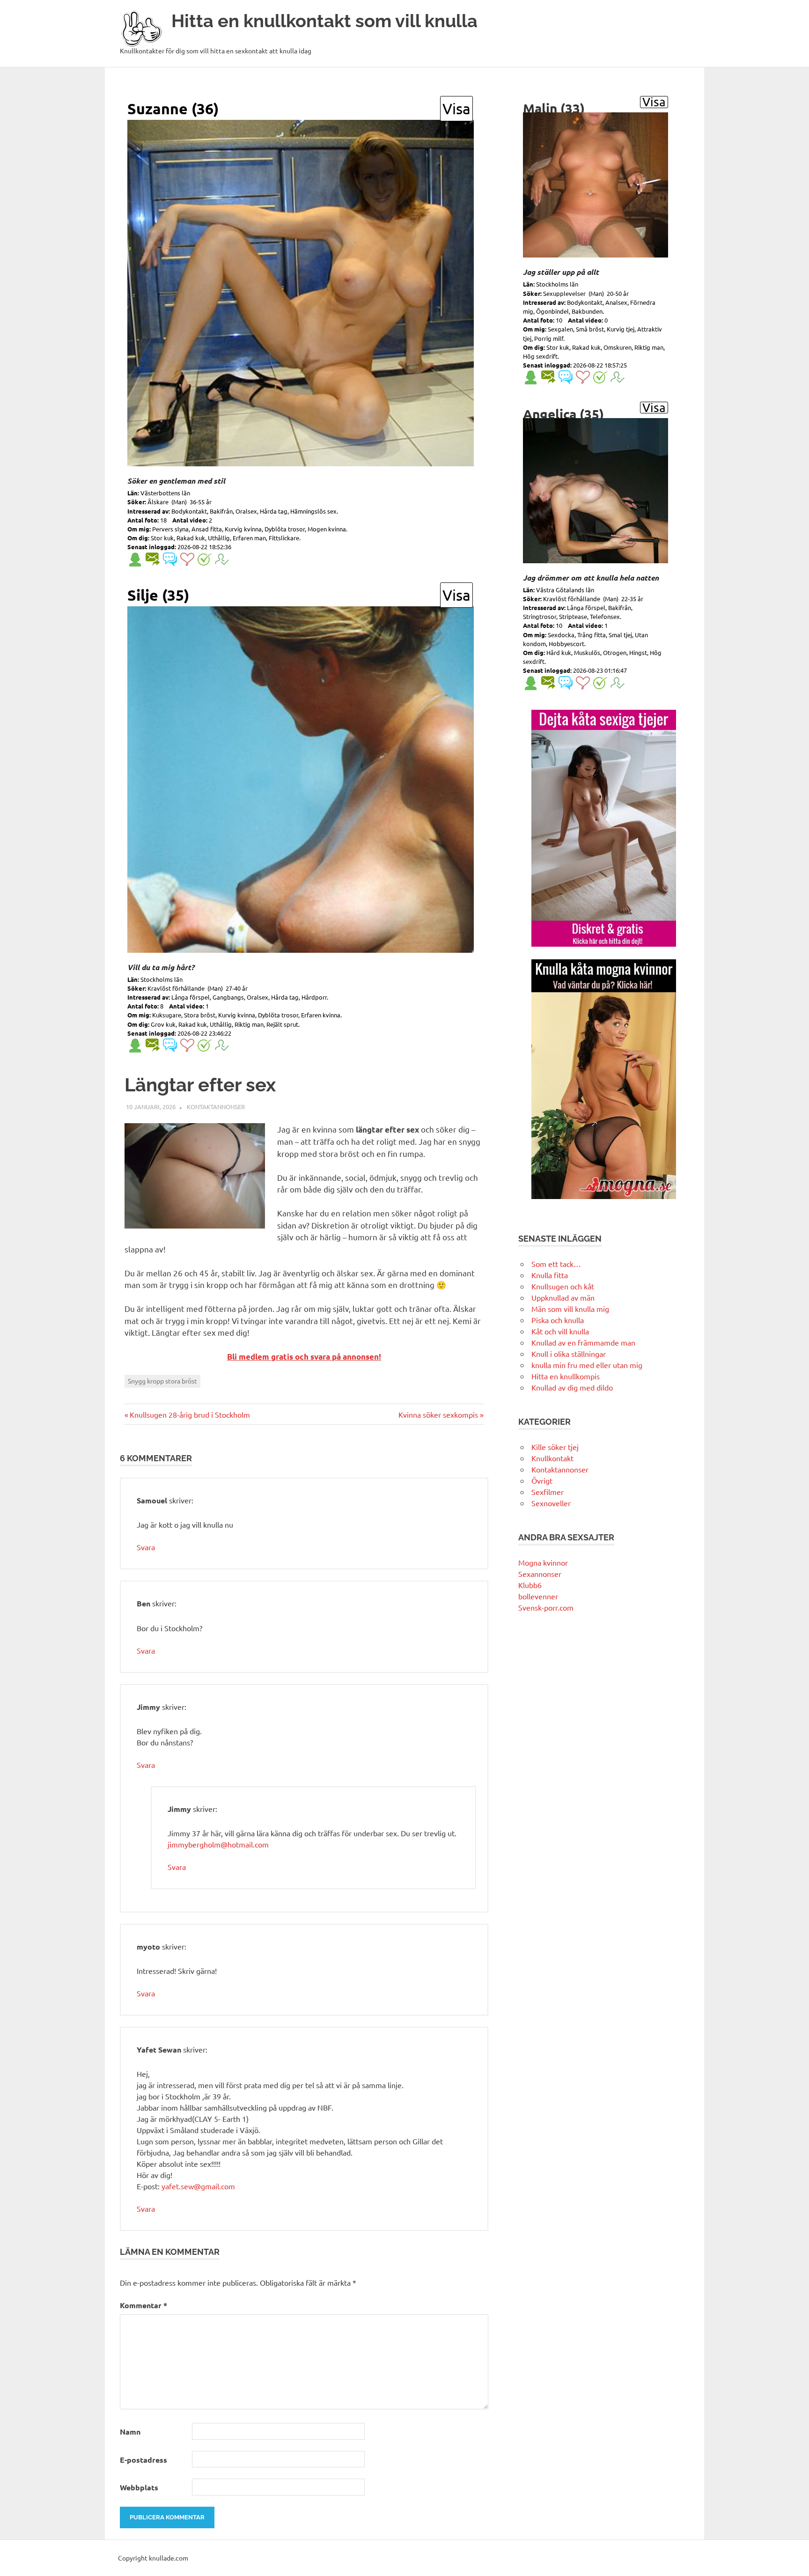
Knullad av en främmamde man (583, 1342)
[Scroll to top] (792, 2559)
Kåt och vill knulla (560, 1331)
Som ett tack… (556, 1264)
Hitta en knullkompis (566, 1376)
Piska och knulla (558, 1320)
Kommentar (143, 2305)
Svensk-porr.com (546, 1607)
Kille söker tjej (555, 1447)
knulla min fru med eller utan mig (587, 1365)
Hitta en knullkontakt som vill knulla (324, 21)
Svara (146, 1547)
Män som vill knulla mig (570, 1309)
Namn (130, 2432)
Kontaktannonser (216, 1107)
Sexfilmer (548, 1492)
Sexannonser (540, 1574)
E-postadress (143, 2460)
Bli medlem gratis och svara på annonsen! (304, 1357)
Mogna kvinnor (543, 1562)
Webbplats (139, 2487)
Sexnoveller (551, 1503)
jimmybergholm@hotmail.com (218, 1844)
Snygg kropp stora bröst (162, 1381)
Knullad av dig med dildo (572, 1387)
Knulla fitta (550, 1275)
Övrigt (542, 1480)
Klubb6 (530, 1585)
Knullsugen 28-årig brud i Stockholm (190, 1414)
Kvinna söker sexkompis (438, 1414)
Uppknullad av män (563, 1297)
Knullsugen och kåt (563, 1286)
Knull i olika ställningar (569, 1354)
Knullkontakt (552, 1458)
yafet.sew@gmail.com (198, 2186)
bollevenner (538, 1596)
